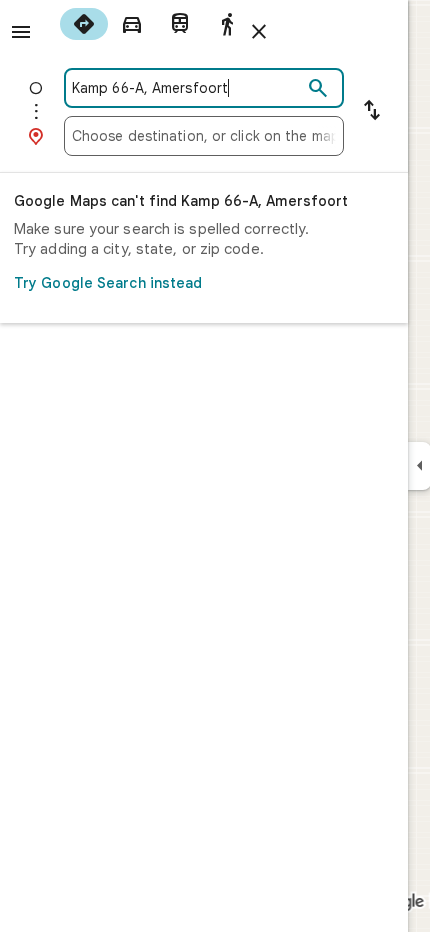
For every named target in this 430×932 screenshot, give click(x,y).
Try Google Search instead (108, 283)
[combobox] (187, 88)
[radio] (84, 24)
